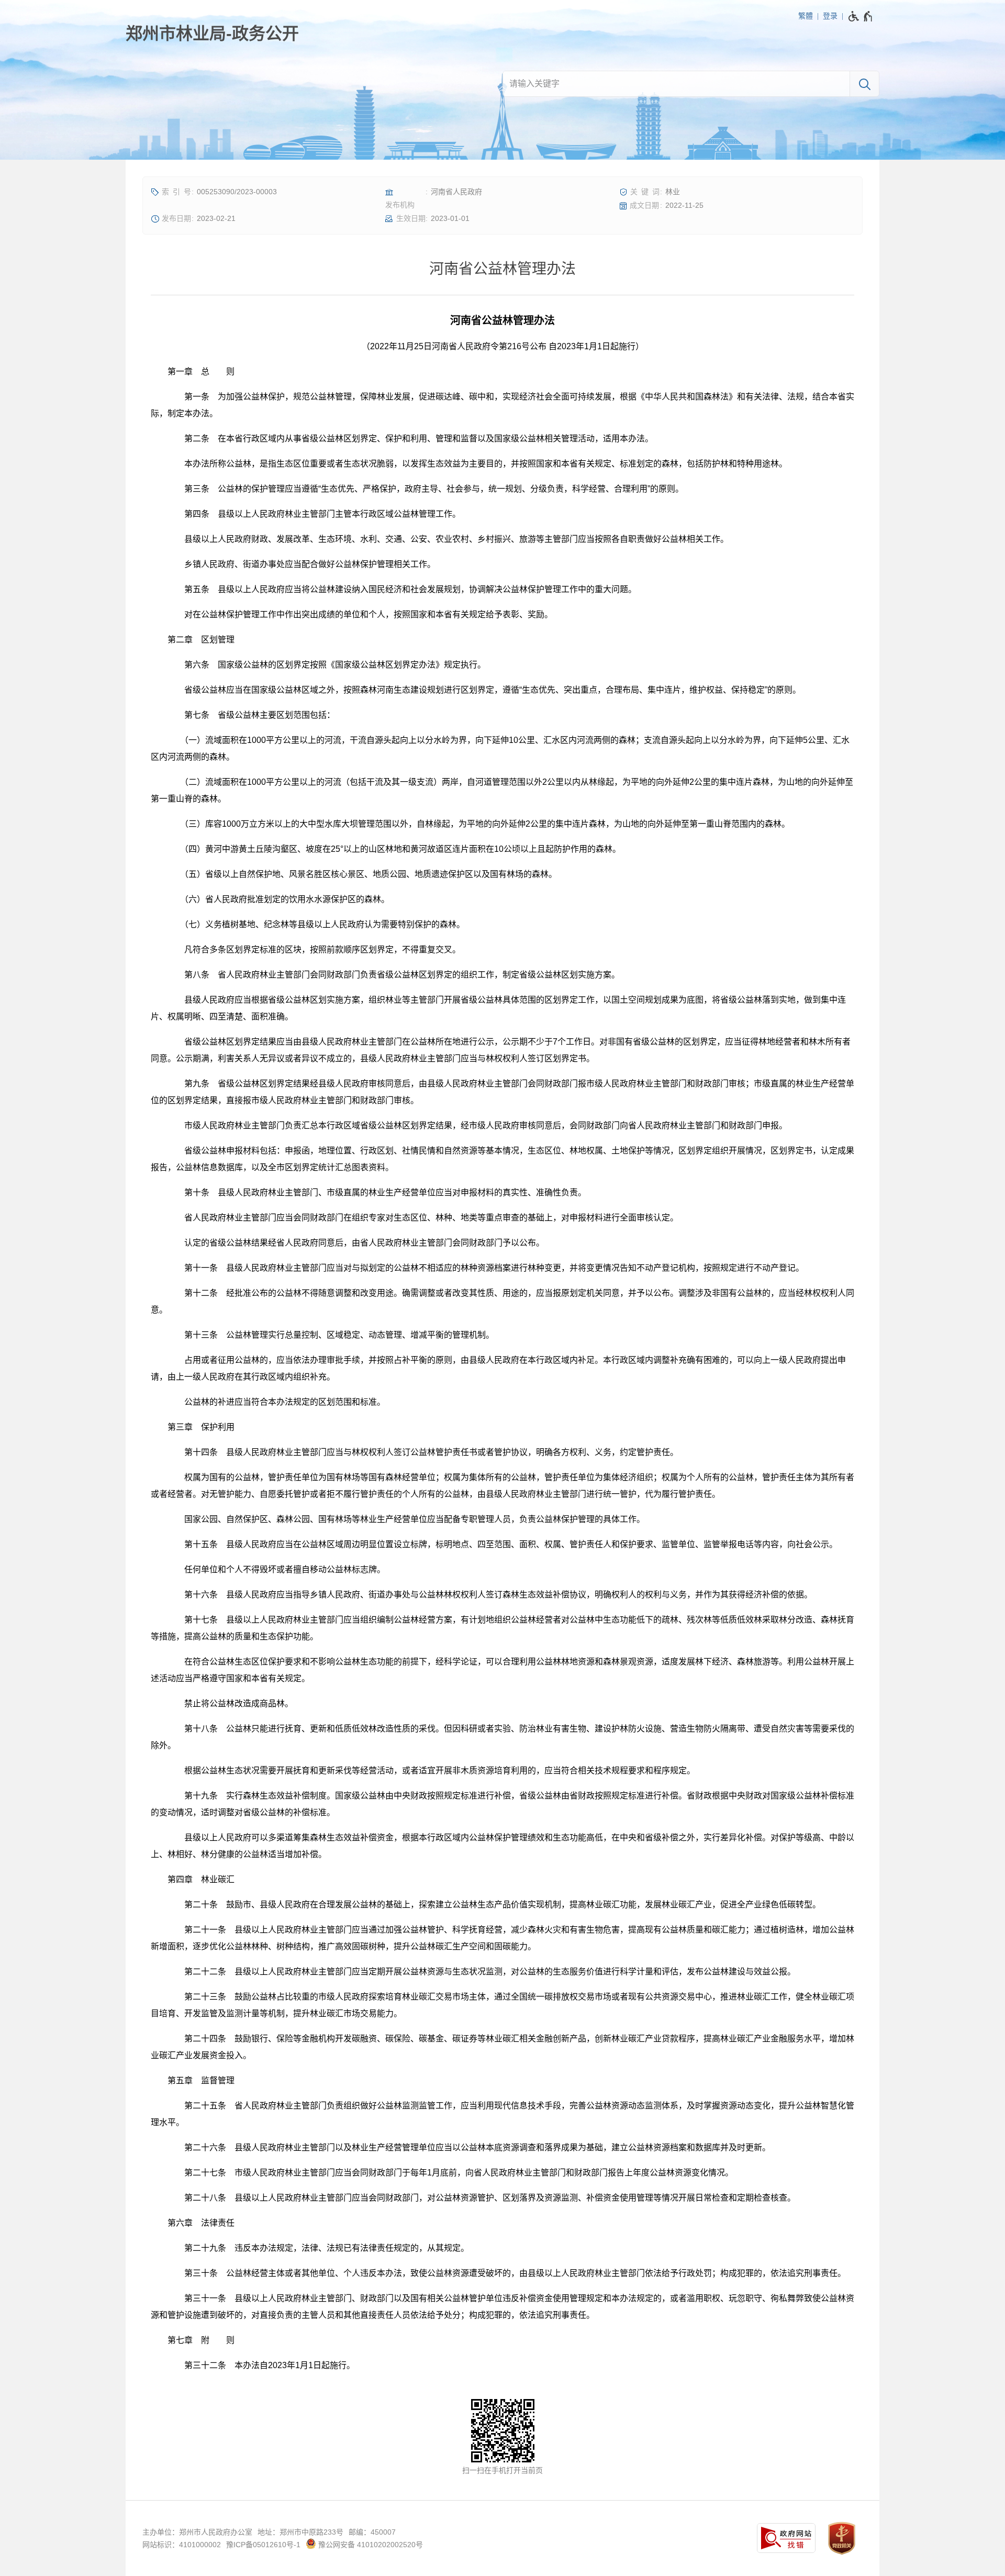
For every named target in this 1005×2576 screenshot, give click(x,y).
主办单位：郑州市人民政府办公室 (197, 2532)
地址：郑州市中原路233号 (300, 2532)
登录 (830, 16)
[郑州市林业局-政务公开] (212, 34)
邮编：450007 (372, 2532)
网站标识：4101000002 (182, 2545)
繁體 (806, 16)
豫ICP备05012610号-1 (263, 2545)
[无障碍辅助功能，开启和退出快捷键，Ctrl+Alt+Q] (861, 16)
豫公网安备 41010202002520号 (370, 2545)
